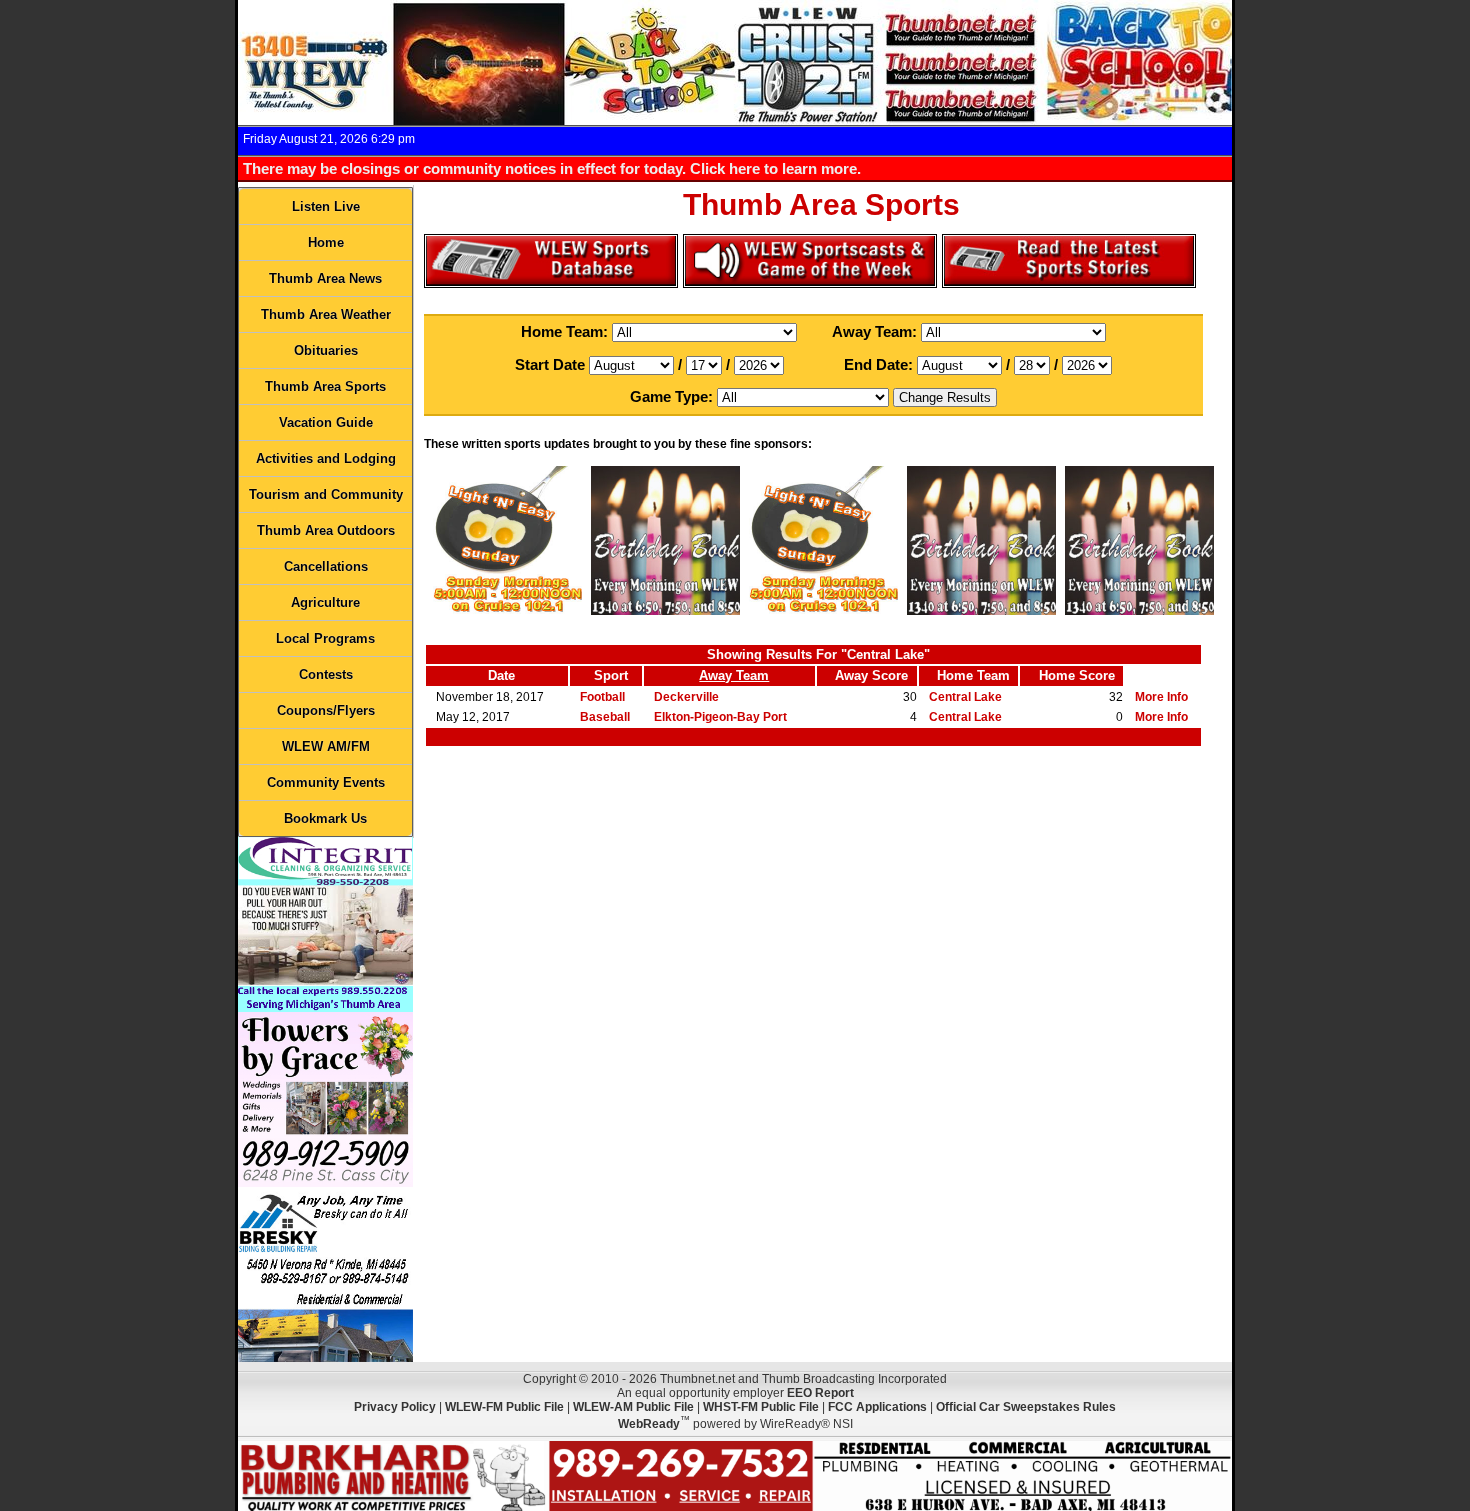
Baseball (605, 717)
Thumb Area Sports (325, 386)
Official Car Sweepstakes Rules (1026, 1407)
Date (501, 675)
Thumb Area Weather (326, 314)
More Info (1161, 697)
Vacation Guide (326, 422)
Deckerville (686, 697)
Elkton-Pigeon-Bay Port (720, 717)
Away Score (871, 675)
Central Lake (965, 697)
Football (602, 697)
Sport (611, 675)
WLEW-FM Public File (504, 1407)
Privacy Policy (395, 1407)
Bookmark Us (325, 818)
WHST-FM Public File (761, 1407)
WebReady (649, 1424)
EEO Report (820, 1393)
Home (326, 242)
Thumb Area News (325, 278)
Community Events (326, 782)
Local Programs (325, 638)
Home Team (973, 675)
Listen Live (326, 206)
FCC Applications (877, 1407)
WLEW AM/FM (326, 746)
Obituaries (326, 350)
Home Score (1077, 675)
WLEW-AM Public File (633, 1407)
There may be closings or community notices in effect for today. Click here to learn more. (552, 168)
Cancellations (326, 566)
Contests (326, 674)
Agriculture (325, 602)
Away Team (734, 675)
